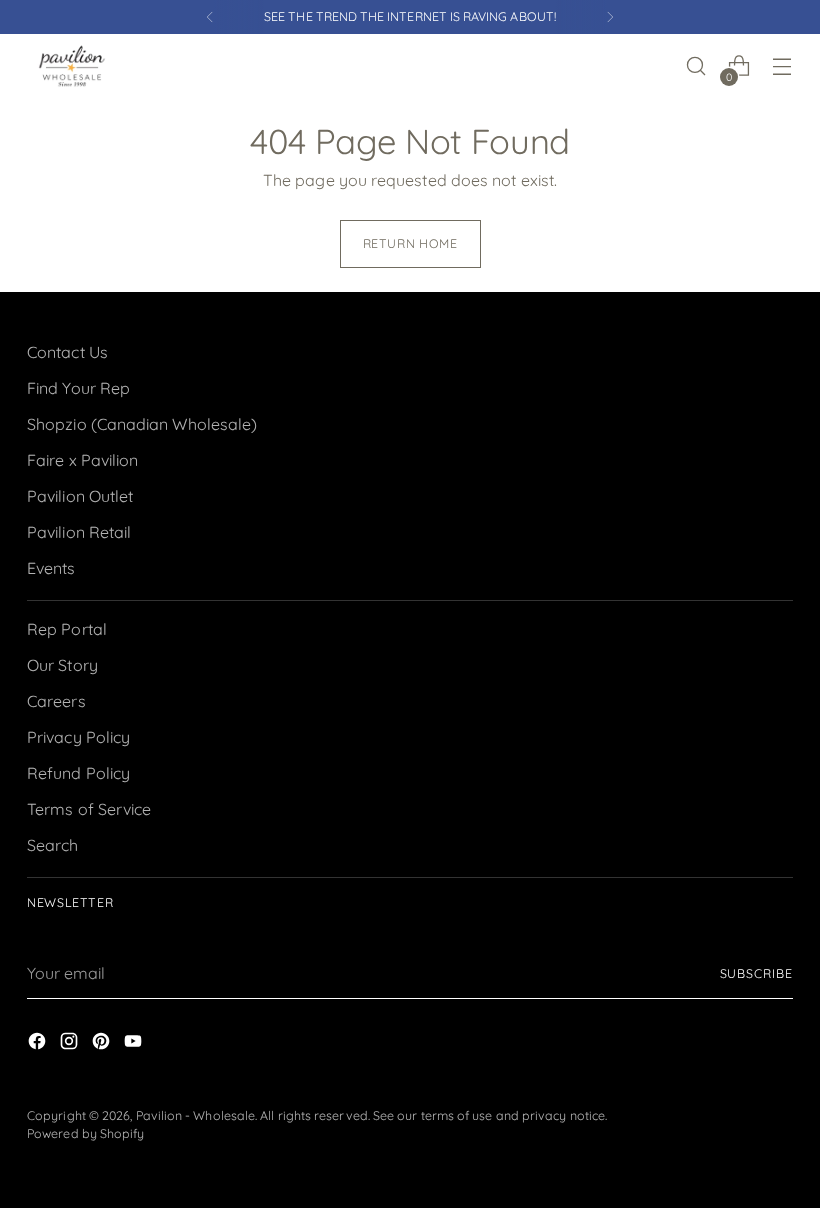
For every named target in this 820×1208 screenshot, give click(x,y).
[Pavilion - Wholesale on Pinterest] (103, 1044)
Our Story (62, 665)
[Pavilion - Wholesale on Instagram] (71, 1044)
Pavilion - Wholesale (196, 1115)
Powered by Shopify (85, 1133)
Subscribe (756, 973)
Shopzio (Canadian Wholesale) (142, 424)
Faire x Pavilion (82, 460)
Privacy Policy (78, 737)
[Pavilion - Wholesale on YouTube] (135, 1044)
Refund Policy (78, 773)
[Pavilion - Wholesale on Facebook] (39, 1044)
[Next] (610, 17)
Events (51, 568)
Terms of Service (89, 809)
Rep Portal (67, 629)
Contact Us (67, 352)
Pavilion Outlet (80, 496)
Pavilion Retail (79, 532)
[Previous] (210, 17)
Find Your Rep (78, 388)
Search (52, 845)
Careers (56, 701)
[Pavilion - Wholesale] (72, 66)
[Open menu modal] (782, 66)
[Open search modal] (696, 66)
